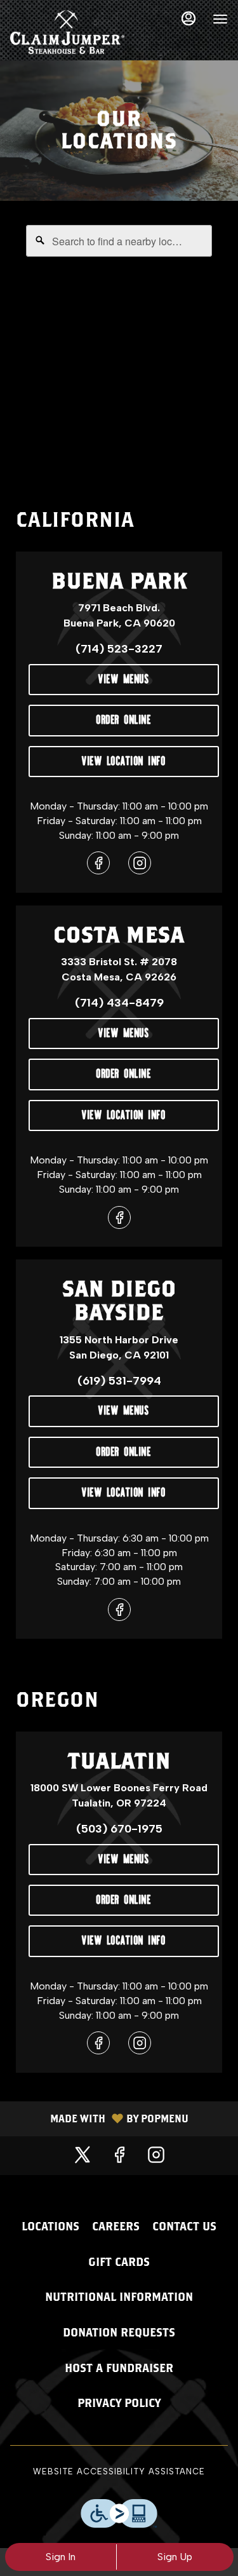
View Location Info (124, 759)
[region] (119, 344)
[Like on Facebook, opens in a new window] (98, 866)
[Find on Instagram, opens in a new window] (140, 866)
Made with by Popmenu (99, 2119)
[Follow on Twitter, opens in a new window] (83, 2156)
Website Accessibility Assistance (119, 2471)
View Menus (124, 677)
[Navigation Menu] (220, 19)
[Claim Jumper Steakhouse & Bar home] (67, 32)
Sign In (61, 2557)
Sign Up (175, 2557)
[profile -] (188, 18)
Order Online (124, 718)
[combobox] (119, 241)
